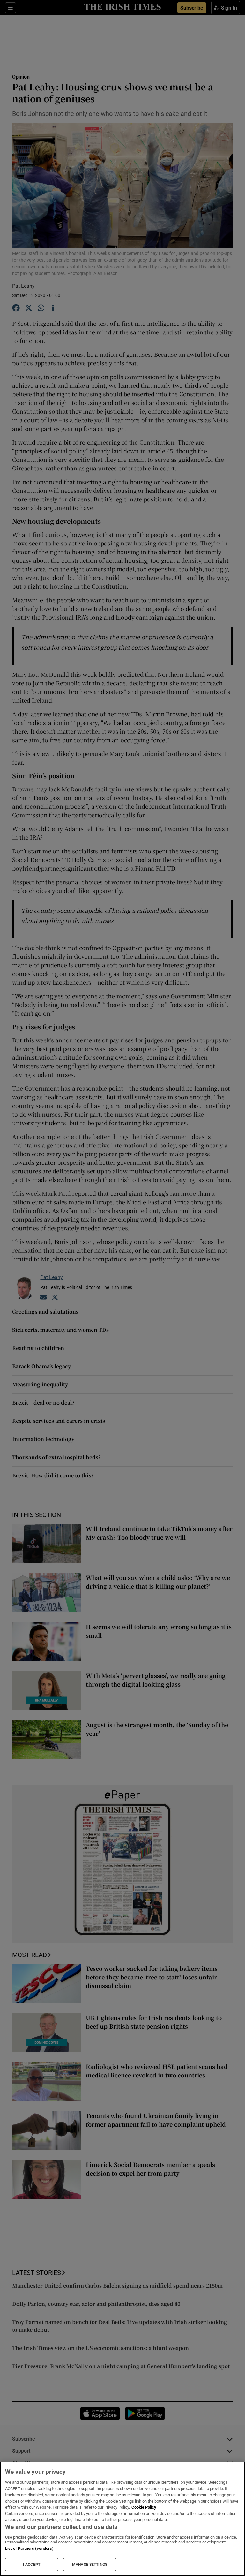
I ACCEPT (32, 2565)
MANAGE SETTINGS (90, 2565)
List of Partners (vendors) (29, 2548)
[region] (122, 2519)
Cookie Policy (144, 2507)
